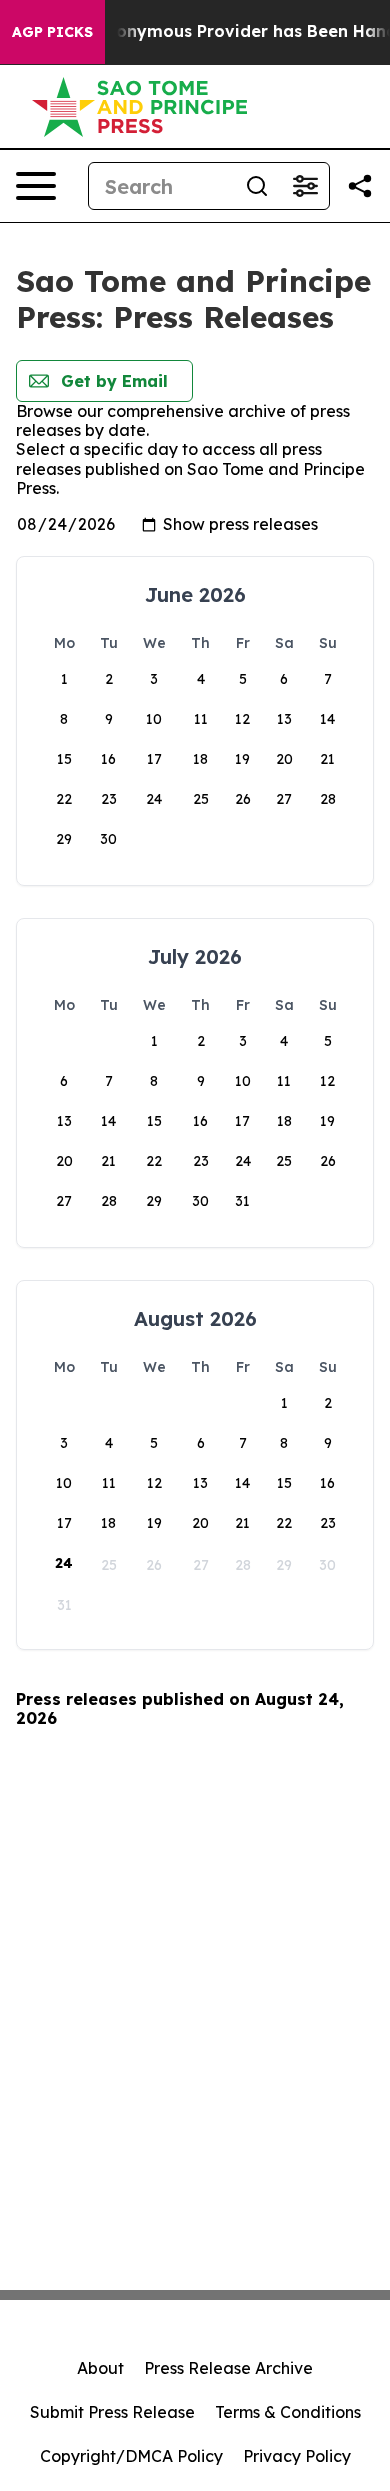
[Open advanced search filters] (305, 186)
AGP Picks (52, 32)
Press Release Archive (228, 2368)
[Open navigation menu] (36, 186)
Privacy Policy (297, 2456)
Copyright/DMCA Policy (131, 2456)
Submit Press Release (112, 2412)
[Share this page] (360, 186)
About (100, 2368)
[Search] (257, 186)
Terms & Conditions (288, 2412)
